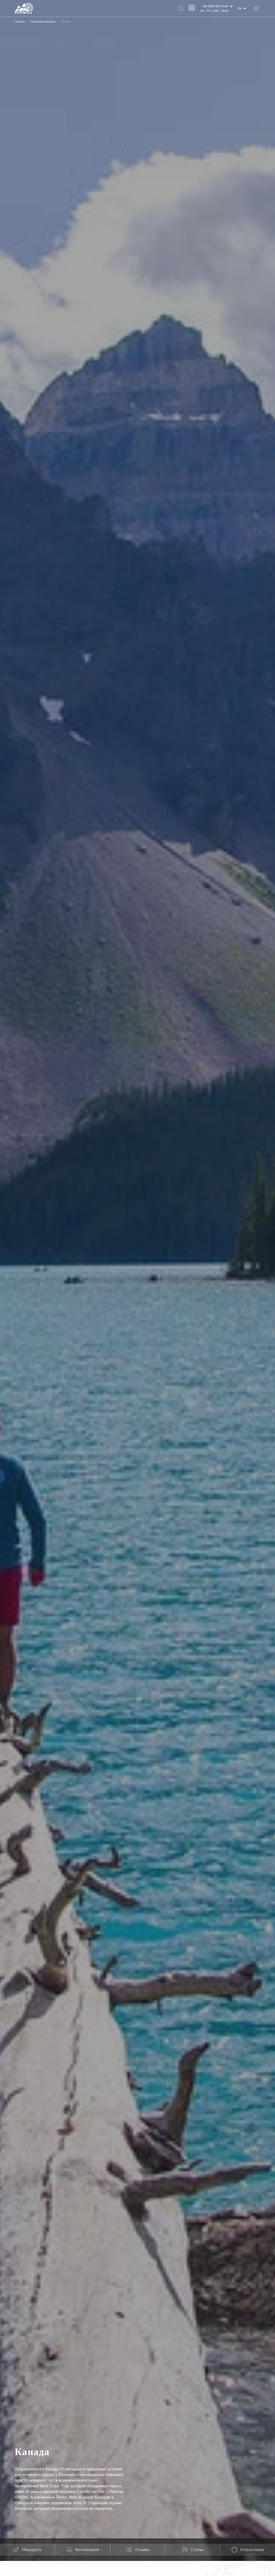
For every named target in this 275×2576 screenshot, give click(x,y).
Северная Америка (43, 22)
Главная (20, 22)
